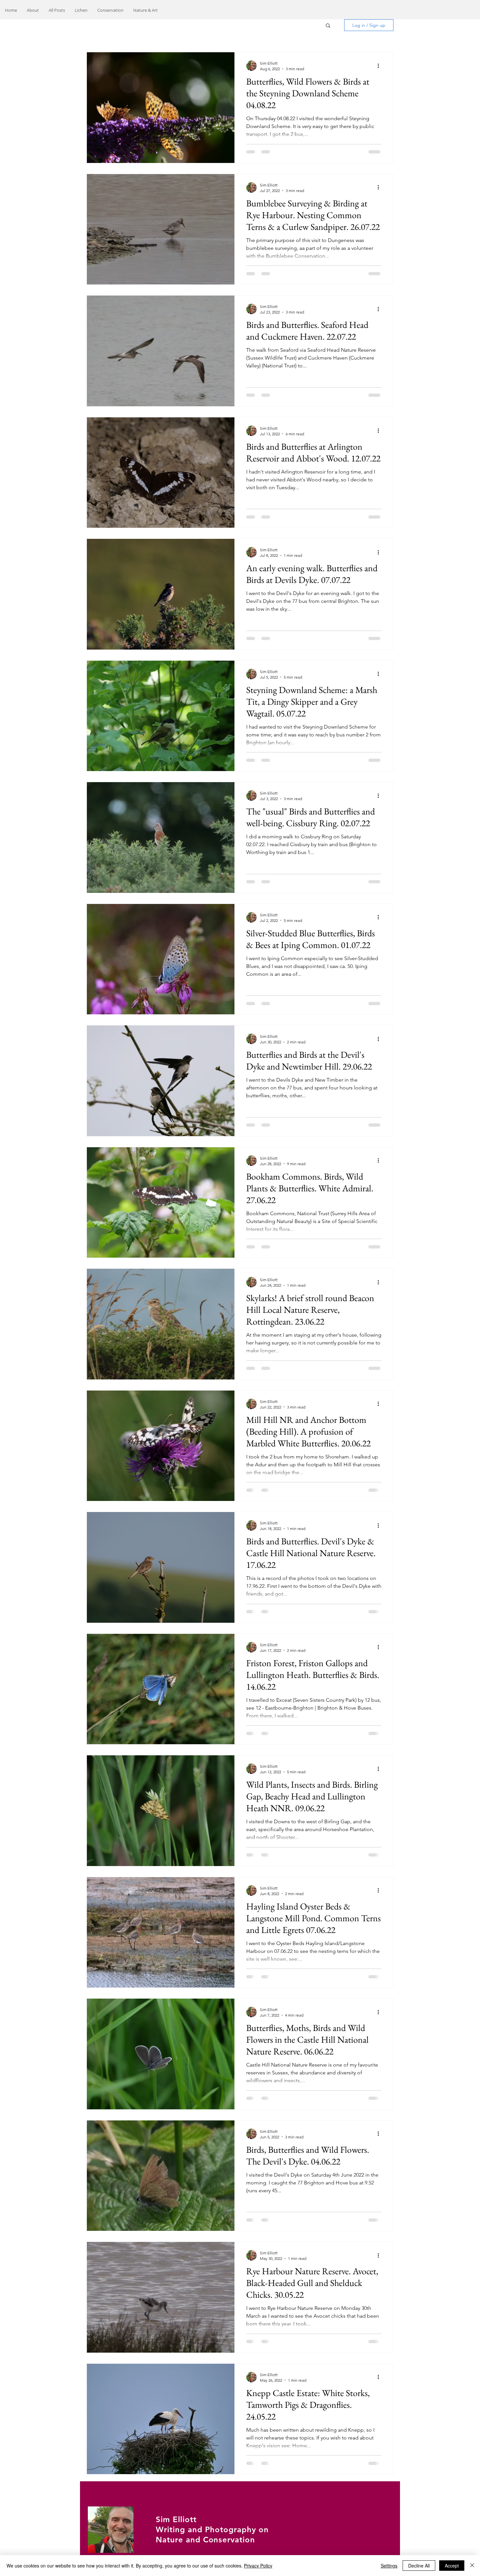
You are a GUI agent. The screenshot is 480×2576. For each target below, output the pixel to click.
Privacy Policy (258, 2566)
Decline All (419, 2566)
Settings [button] (389, 2566)
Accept (452, 2566)
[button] (328, 26)
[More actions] (380, 66)
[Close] (472, 2566)
